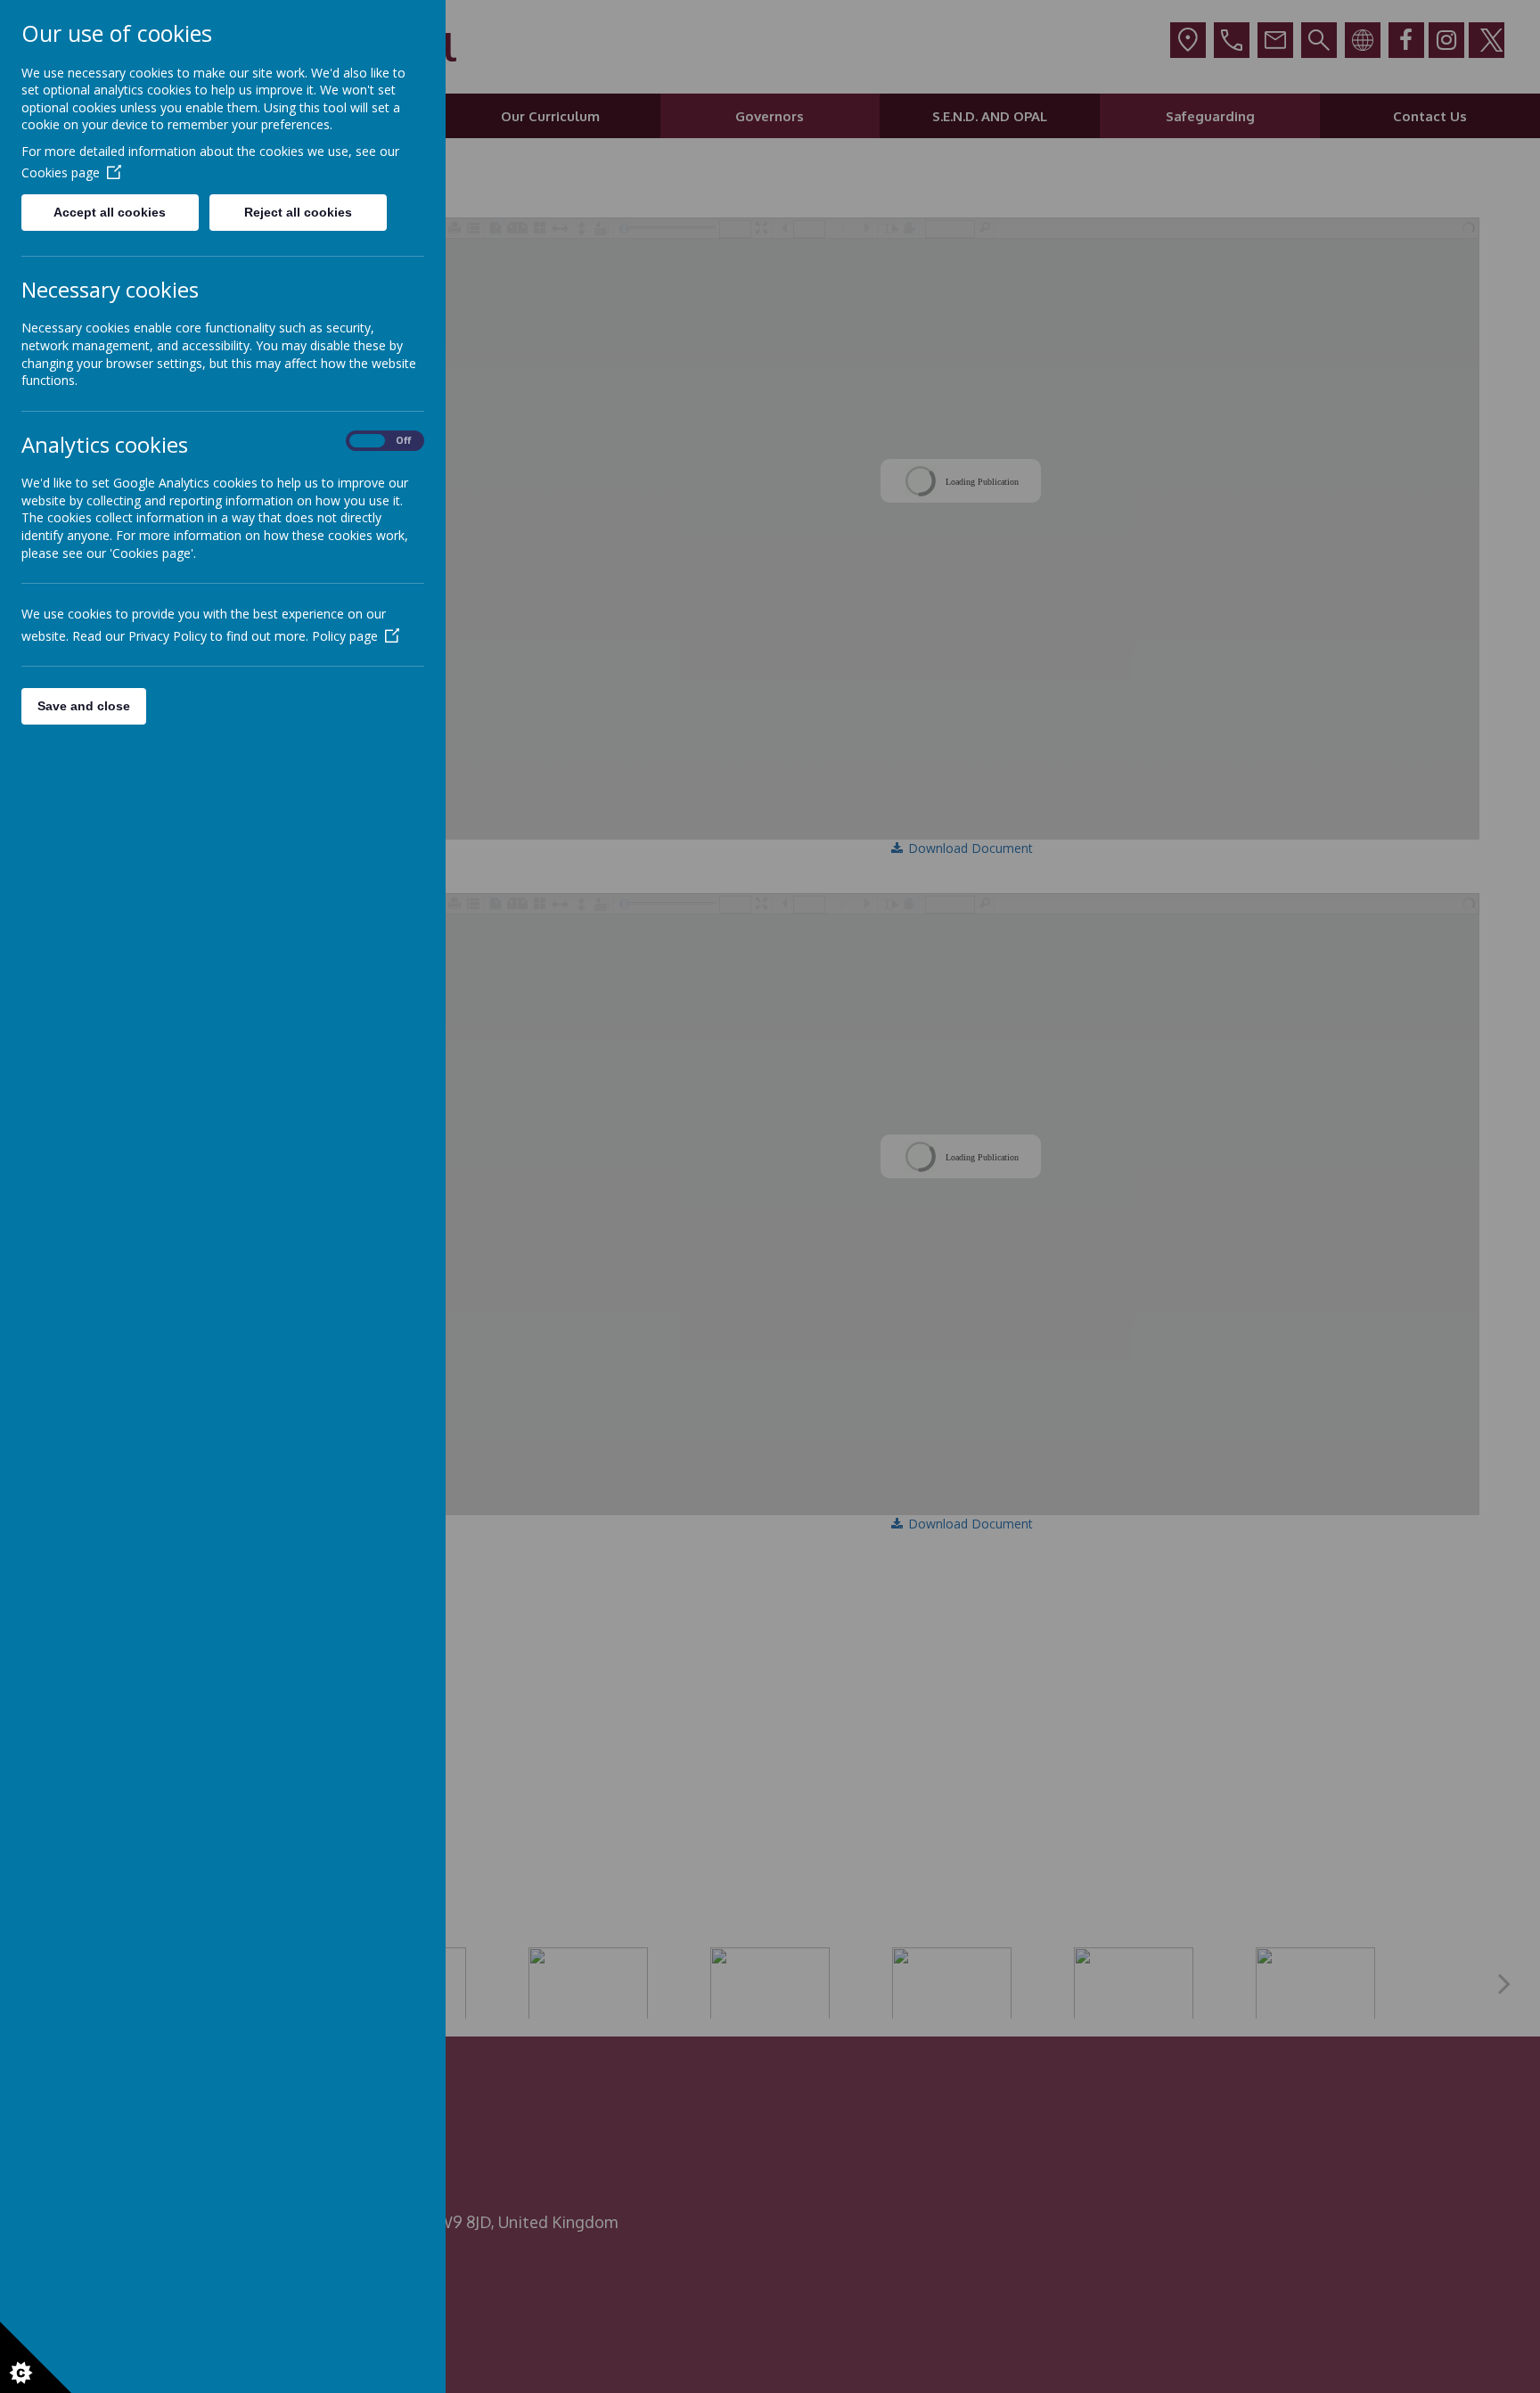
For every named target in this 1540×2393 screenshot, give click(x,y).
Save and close (84, 706)
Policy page (345, 636)
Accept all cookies (110, 212)
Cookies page (61, 172)
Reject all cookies (298, 212)
